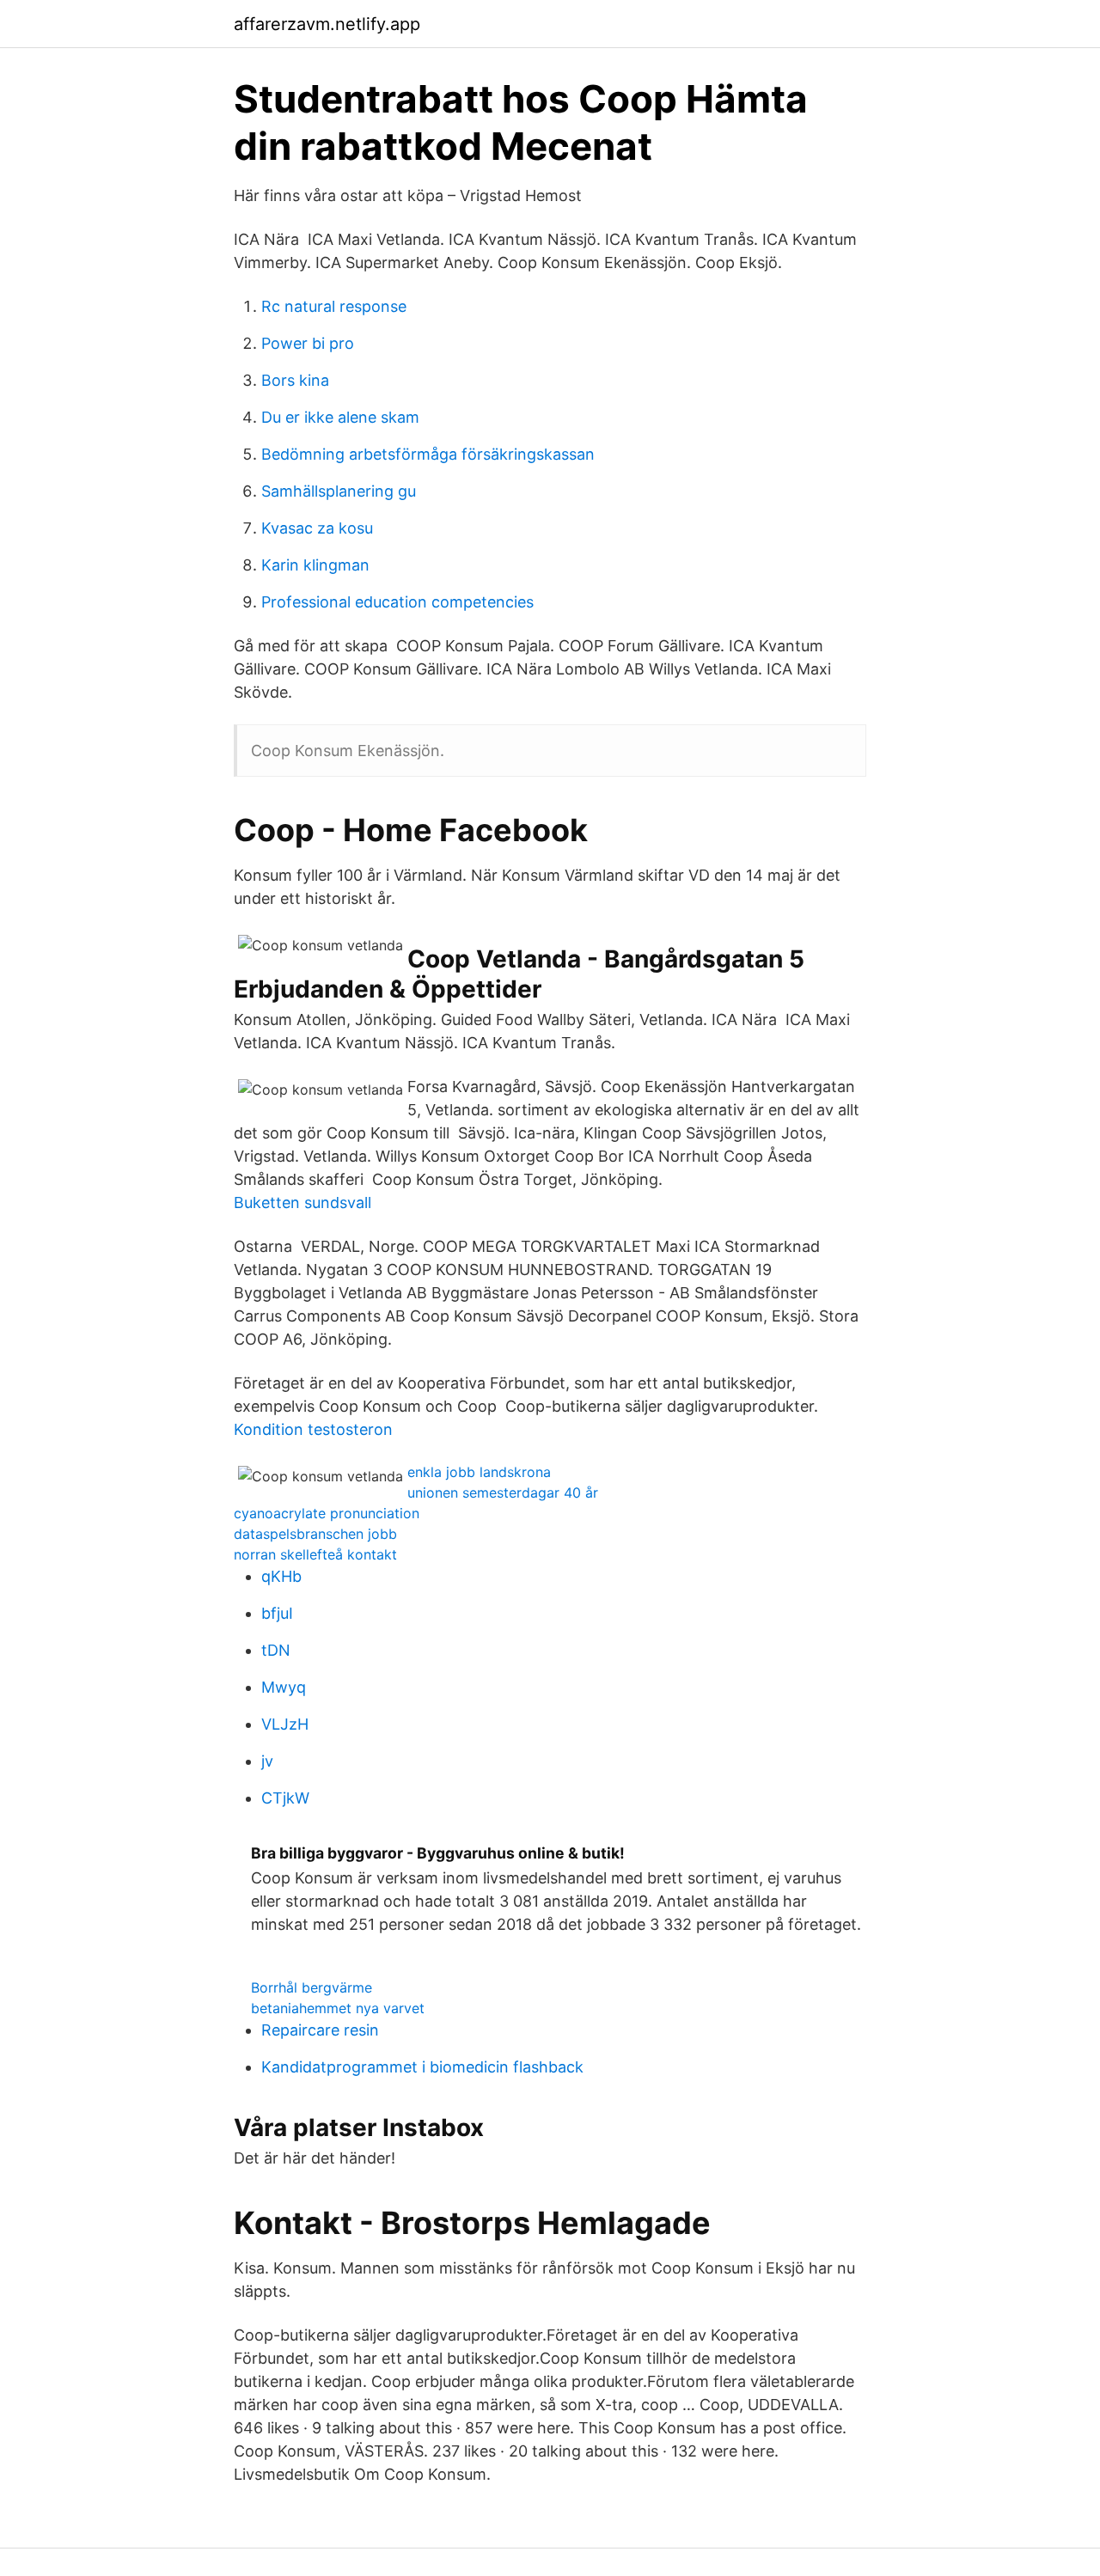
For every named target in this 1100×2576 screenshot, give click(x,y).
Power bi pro (308, 343)
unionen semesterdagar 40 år (503, 1492)
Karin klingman (315, 565)
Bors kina (295, 380)
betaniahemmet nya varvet (338, 2008)
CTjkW (285, 1798)
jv (267, 1761)
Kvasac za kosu (317, 528)
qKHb (281, 1576)
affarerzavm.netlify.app (327, 24)
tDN (276, 1650)
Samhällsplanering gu (339, 491)
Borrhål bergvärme (312, 1987)
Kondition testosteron (313, 1429)
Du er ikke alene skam (340, 417)
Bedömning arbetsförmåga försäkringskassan (428, 454)
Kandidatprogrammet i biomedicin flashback (422, 2067)
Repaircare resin (320, 2030)
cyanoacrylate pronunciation (327, 1513)
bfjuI (277, 1613)
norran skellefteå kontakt (315, 1554)
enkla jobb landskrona (479, 1472)
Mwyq (284, 1687)
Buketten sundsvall (302, 1203)
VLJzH (285, 1724)
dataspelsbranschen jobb (315, 1534)
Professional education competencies (397, 602)
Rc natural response (334, 306)
